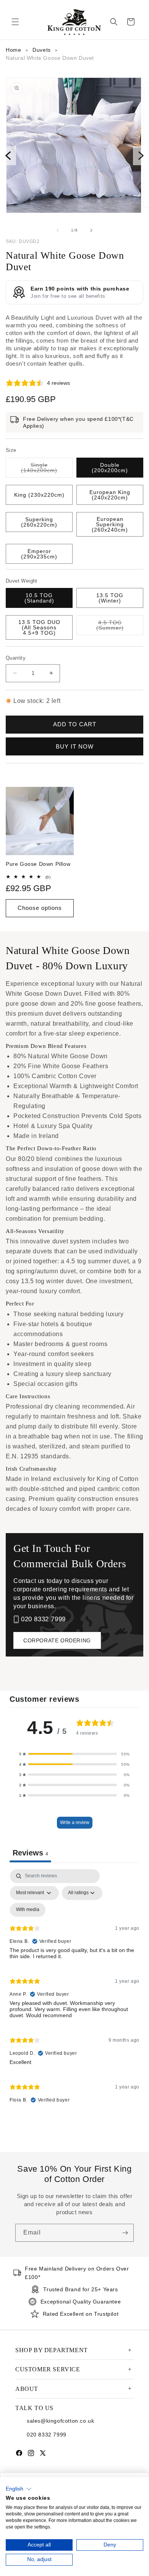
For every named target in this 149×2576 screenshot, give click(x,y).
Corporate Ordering (57, 1640)
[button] (15, 22)
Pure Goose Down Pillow (38, 864)
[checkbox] (28, 1910)
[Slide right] (91, 230)
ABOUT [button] (27, 2389)
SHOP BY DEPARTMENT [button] (52, 2350)
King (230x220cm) (39, 495)
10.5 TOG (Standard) (39, 598)
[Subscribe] (125, 2233)
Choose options (40, 908)
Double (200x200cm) (110, 468)
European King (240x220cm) (110, 495)
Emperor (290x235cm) (39, 554)
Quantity (16, 658)
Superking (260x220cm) (39, 522)
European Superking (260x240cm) (110, 524)
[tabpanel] (74, 1990)
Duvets (42, 50)
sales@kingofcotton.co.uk (60, 2421)
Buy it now (75, 746)
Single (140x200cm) (47, 468)
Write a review (75, 1822)
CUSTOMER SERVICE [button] (48, 2369)
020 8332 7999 (43, 1619)
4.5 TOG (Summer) (120, 625)
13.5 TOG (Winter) (110, 598)
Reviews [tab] (30, 1853)
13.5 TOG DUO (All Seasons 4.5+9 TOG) (39, 627)
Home (13, 50)
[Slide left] (58, 230)
